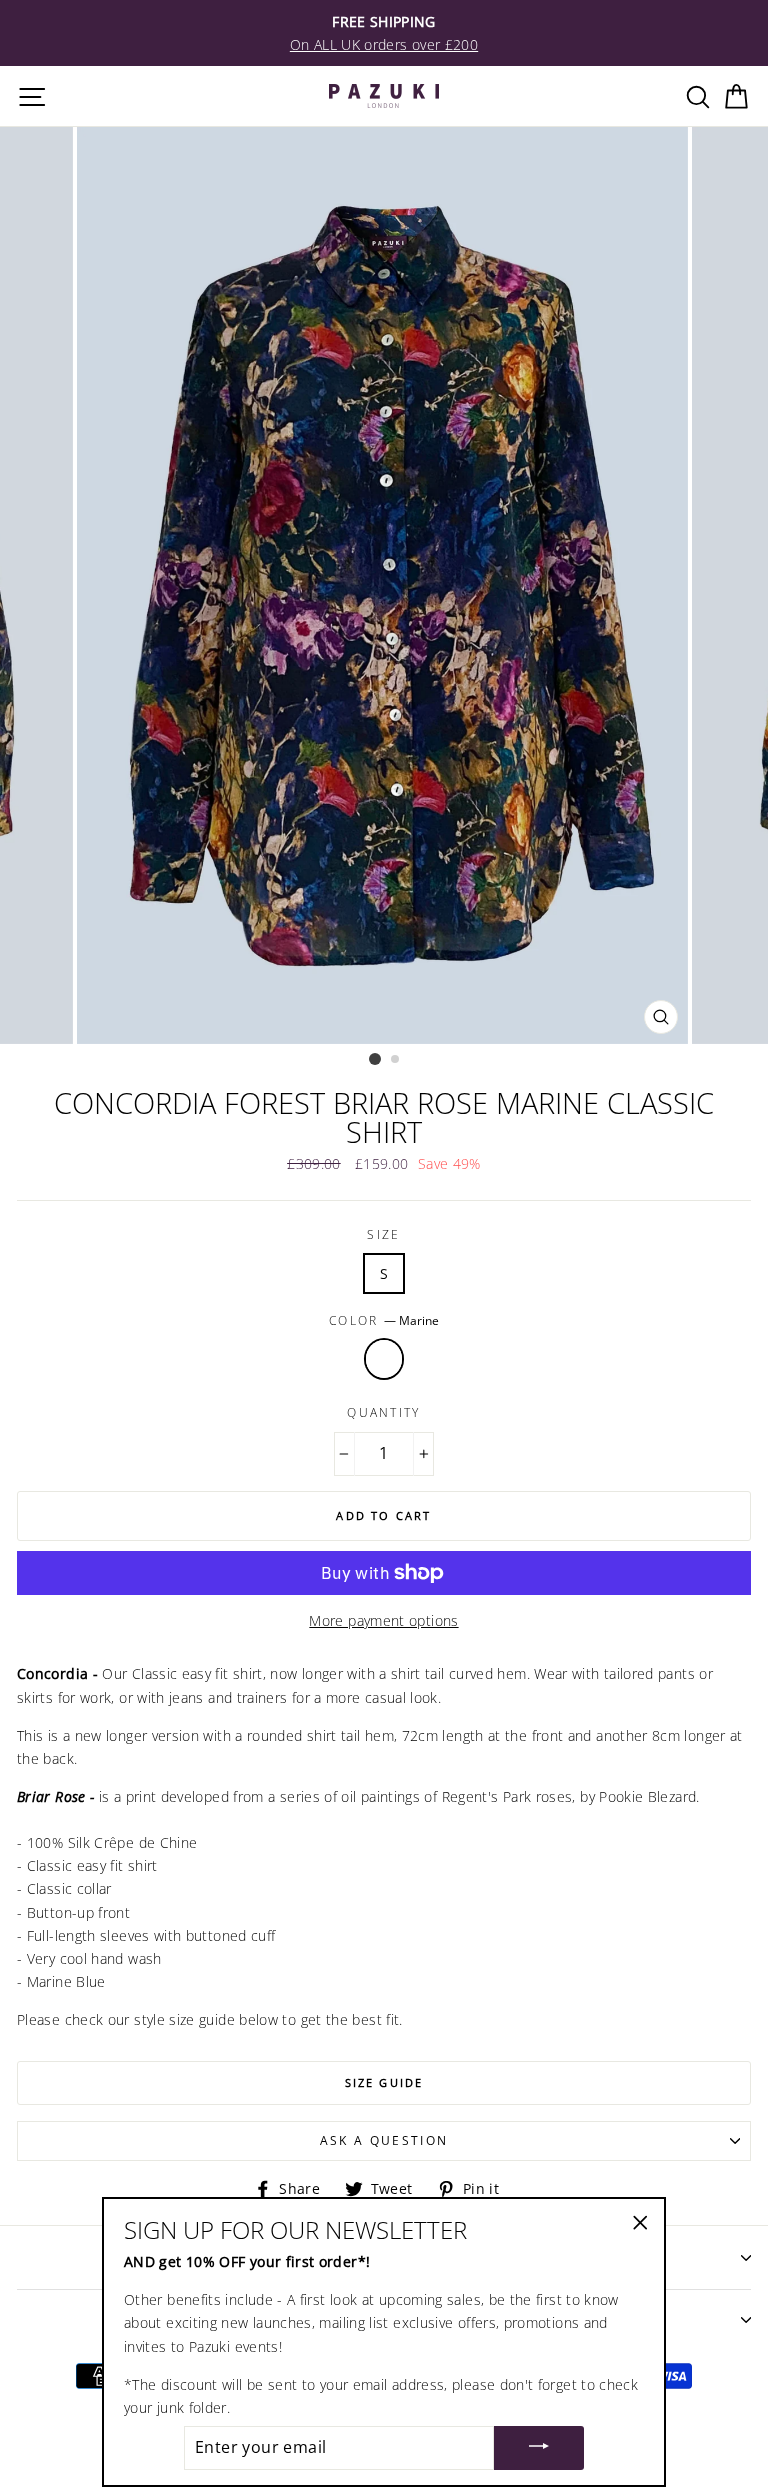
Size (383, 1234)
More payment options (383, 1620)
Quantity (384, 1412)
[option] (384, 33)
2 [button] (396, 1060)
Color (384, 1320)
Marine (384, 1358)
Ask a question (384, 2140)
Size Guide (384, 2082)
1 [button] (375, 1059)
